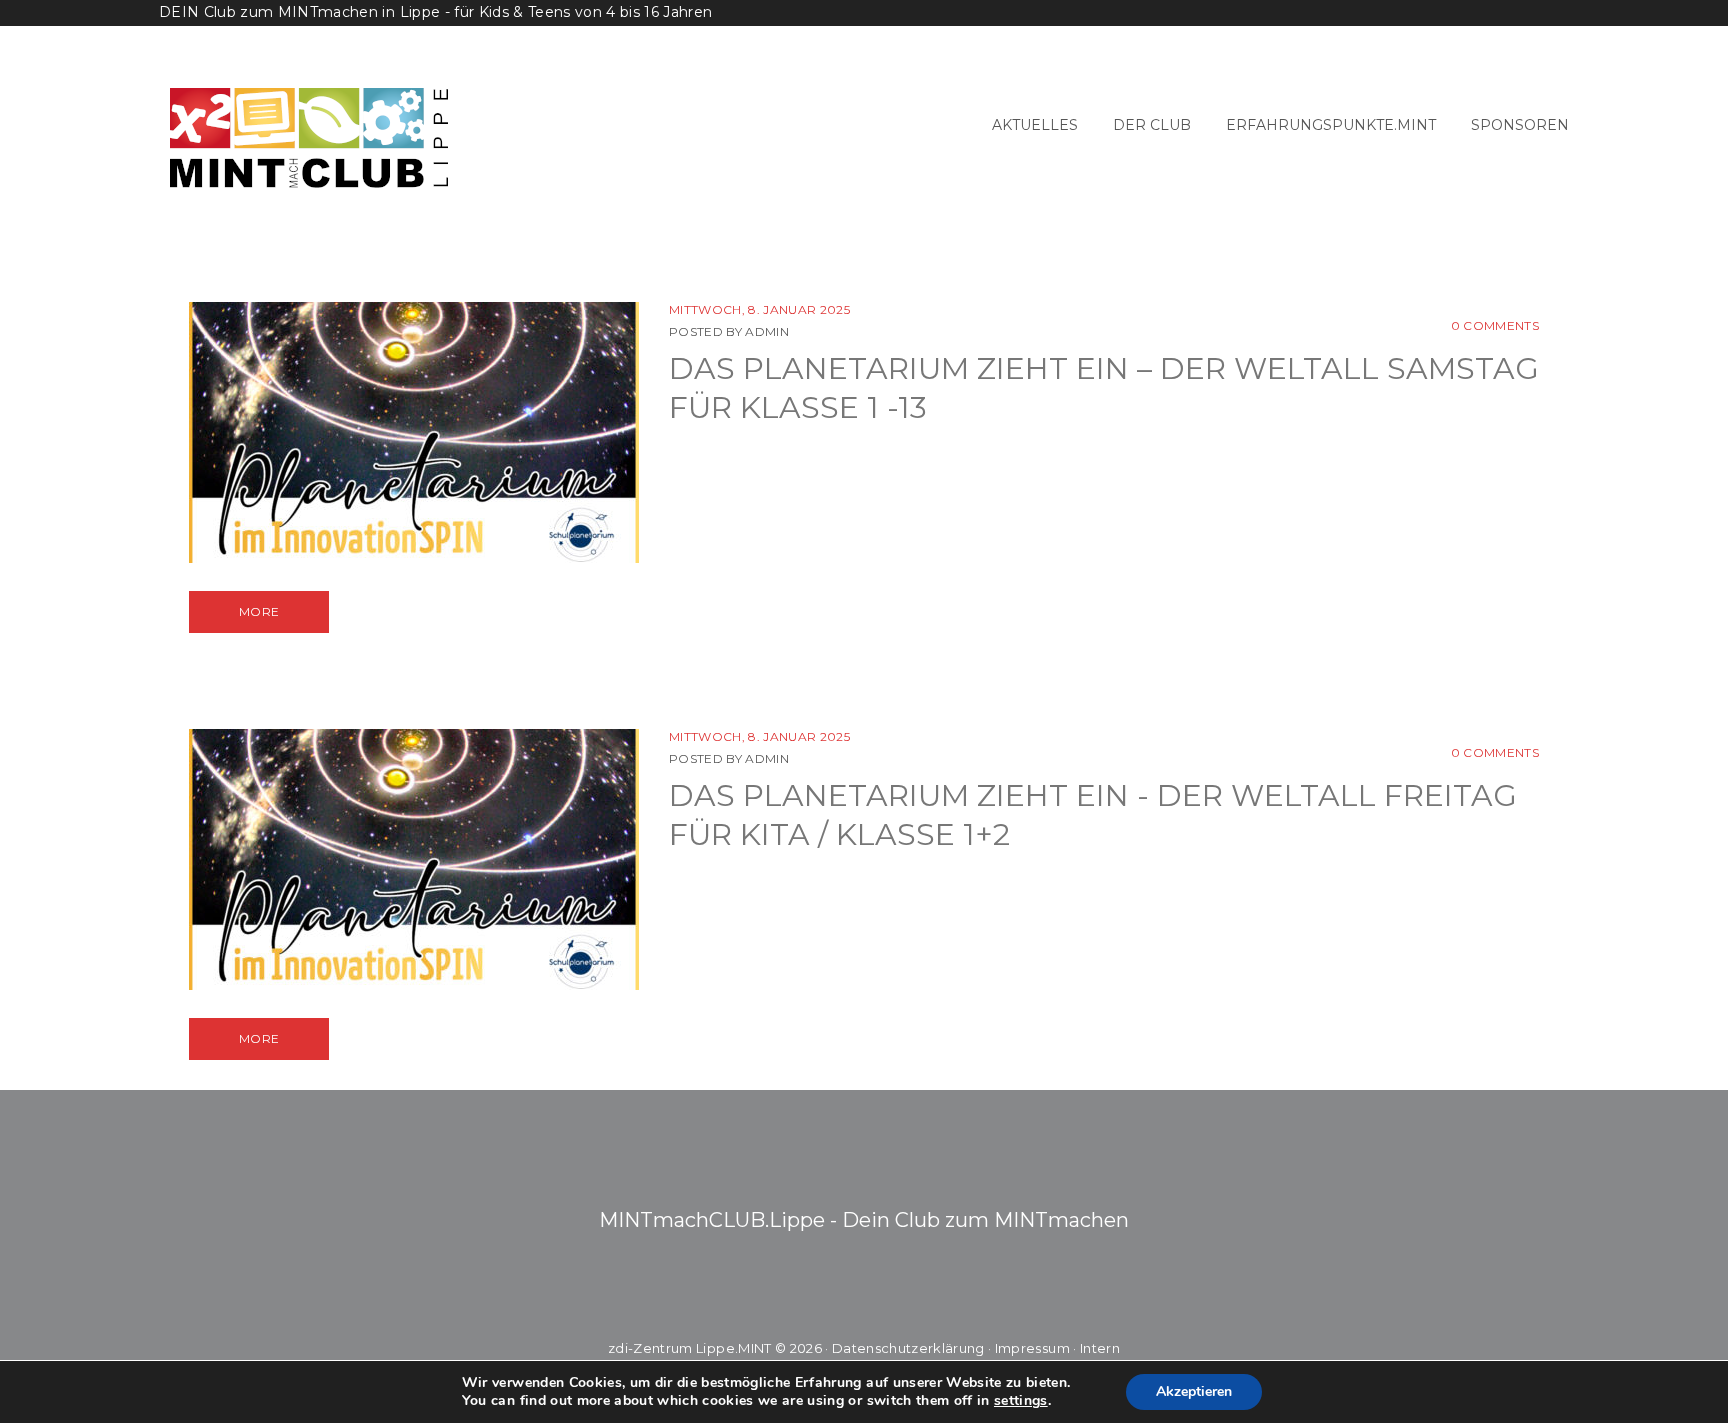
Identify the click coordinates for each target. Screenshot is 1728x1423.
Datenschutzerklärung (908, 1348)
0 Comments (1495, 325)
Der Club (1152, 125)
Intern (1100, 1348)
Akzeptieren (1194, 1391)
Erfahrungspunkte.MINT (1331, 125)
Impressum (1032, 1348)
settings (1021, 1401)
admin (767, 331)
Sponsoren (1520, 125)
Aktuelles (1035, 125)
